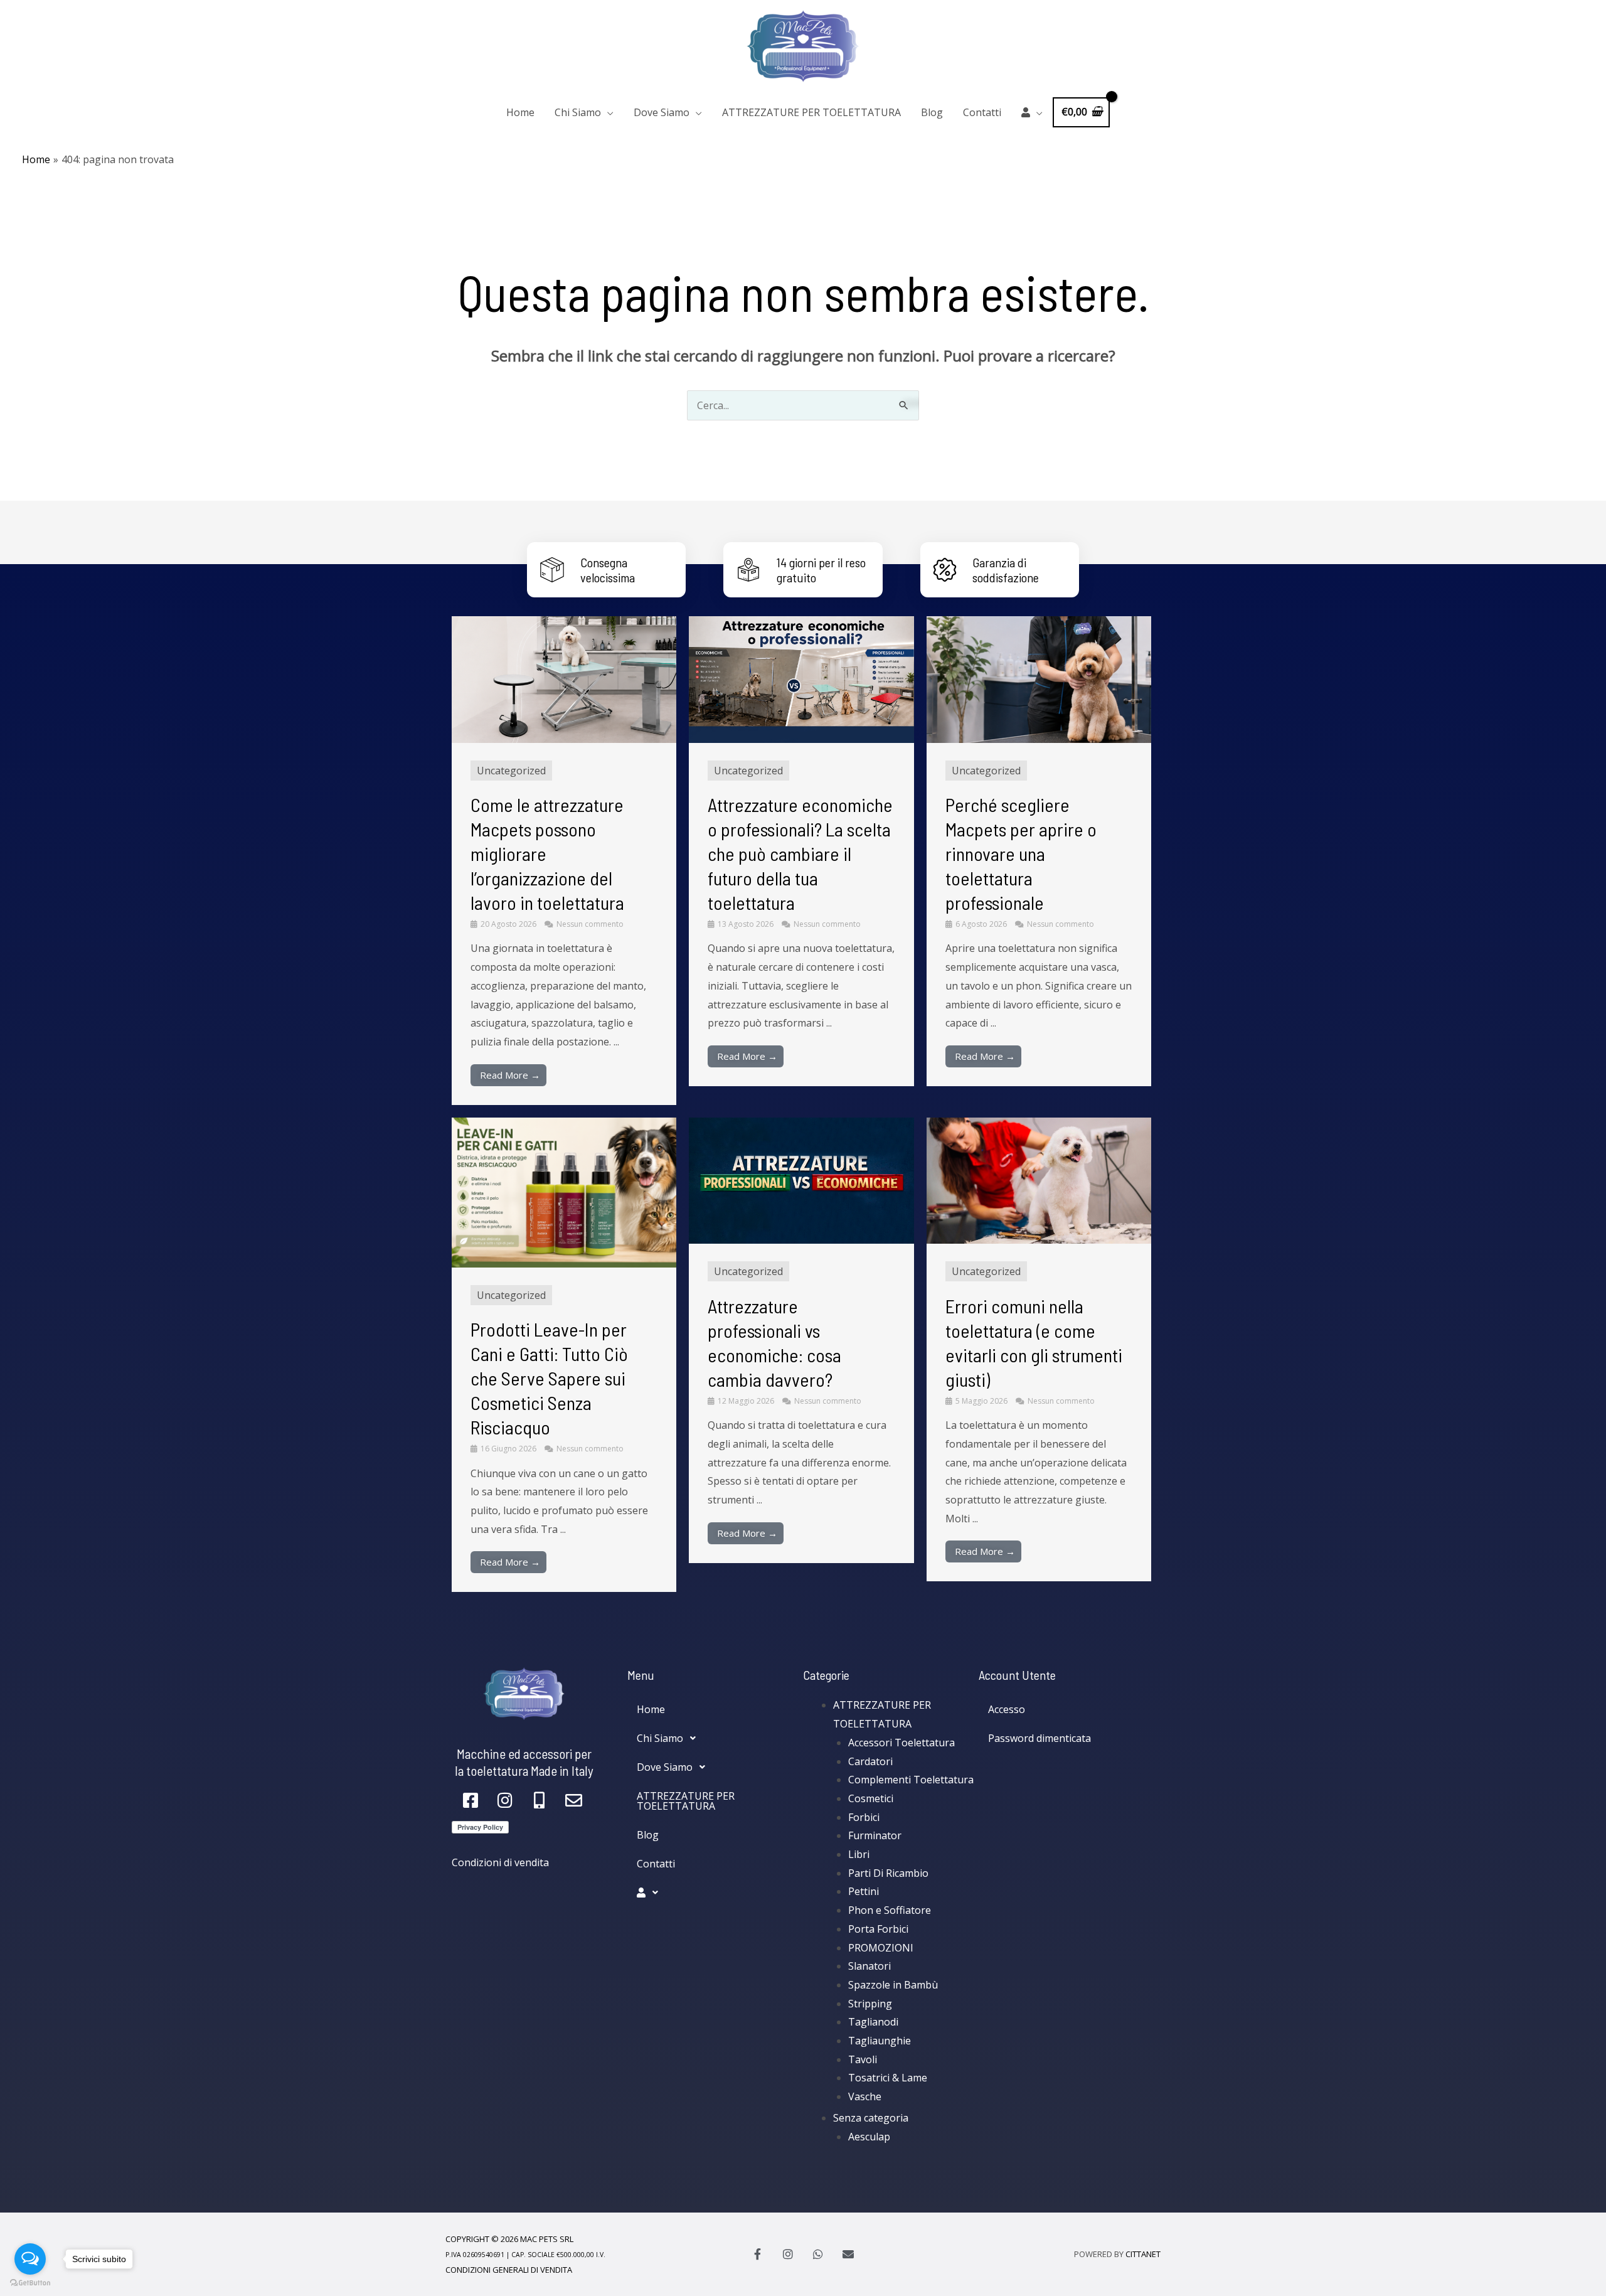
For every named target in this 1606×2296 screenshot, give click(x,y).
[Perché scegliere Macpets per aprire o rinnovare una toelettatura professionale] (1039, 678)
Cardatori (870, 1761)
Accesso (1007, 1709)
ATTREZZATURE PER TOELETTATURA (811, 112)
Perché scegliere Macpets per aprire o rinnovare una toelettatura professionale (1021, 853)
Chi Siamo (578, 112)
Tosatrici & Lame (888, 2078)
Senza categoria (871, 2118)
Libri (859, 1854)
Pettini (864, 1891)
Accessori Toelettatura (901, 1743)
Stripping (870, 2004)
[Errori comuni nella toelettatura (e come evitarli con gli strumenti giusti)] (1039, 1180)
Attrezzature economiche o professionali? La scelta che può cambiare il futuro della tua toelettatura (800, 853)
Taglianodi (873, 2022)
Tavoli (863, 2059)
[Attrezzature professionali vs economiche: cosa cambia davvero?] (801, 1180)
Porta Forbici (878, 1929)
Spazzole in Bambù (893, 1985)
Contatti (982, 112)
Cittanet (1143, 2254)
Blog (932, 112)
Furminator (875, 1835)
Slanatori (869, 1966)
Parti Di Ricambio (888, 1873)
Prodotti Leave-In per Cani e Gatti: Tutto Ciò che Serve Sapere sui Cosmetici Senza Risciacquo (549, 1378)
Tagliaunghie (880, 2041)
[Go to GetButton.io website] (30, 2283)
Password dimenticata (1040, 1738)
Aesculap (869, 2137)
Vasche (865, 2096)
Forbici (864, 1817)
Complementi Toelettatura (911, 1780)
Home (520, 112)
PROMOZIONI (881, 1948)
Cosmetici (871, 1798)
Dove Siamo (662, 112)
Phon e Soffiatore (890, 1910)
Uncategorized (511, 771)
